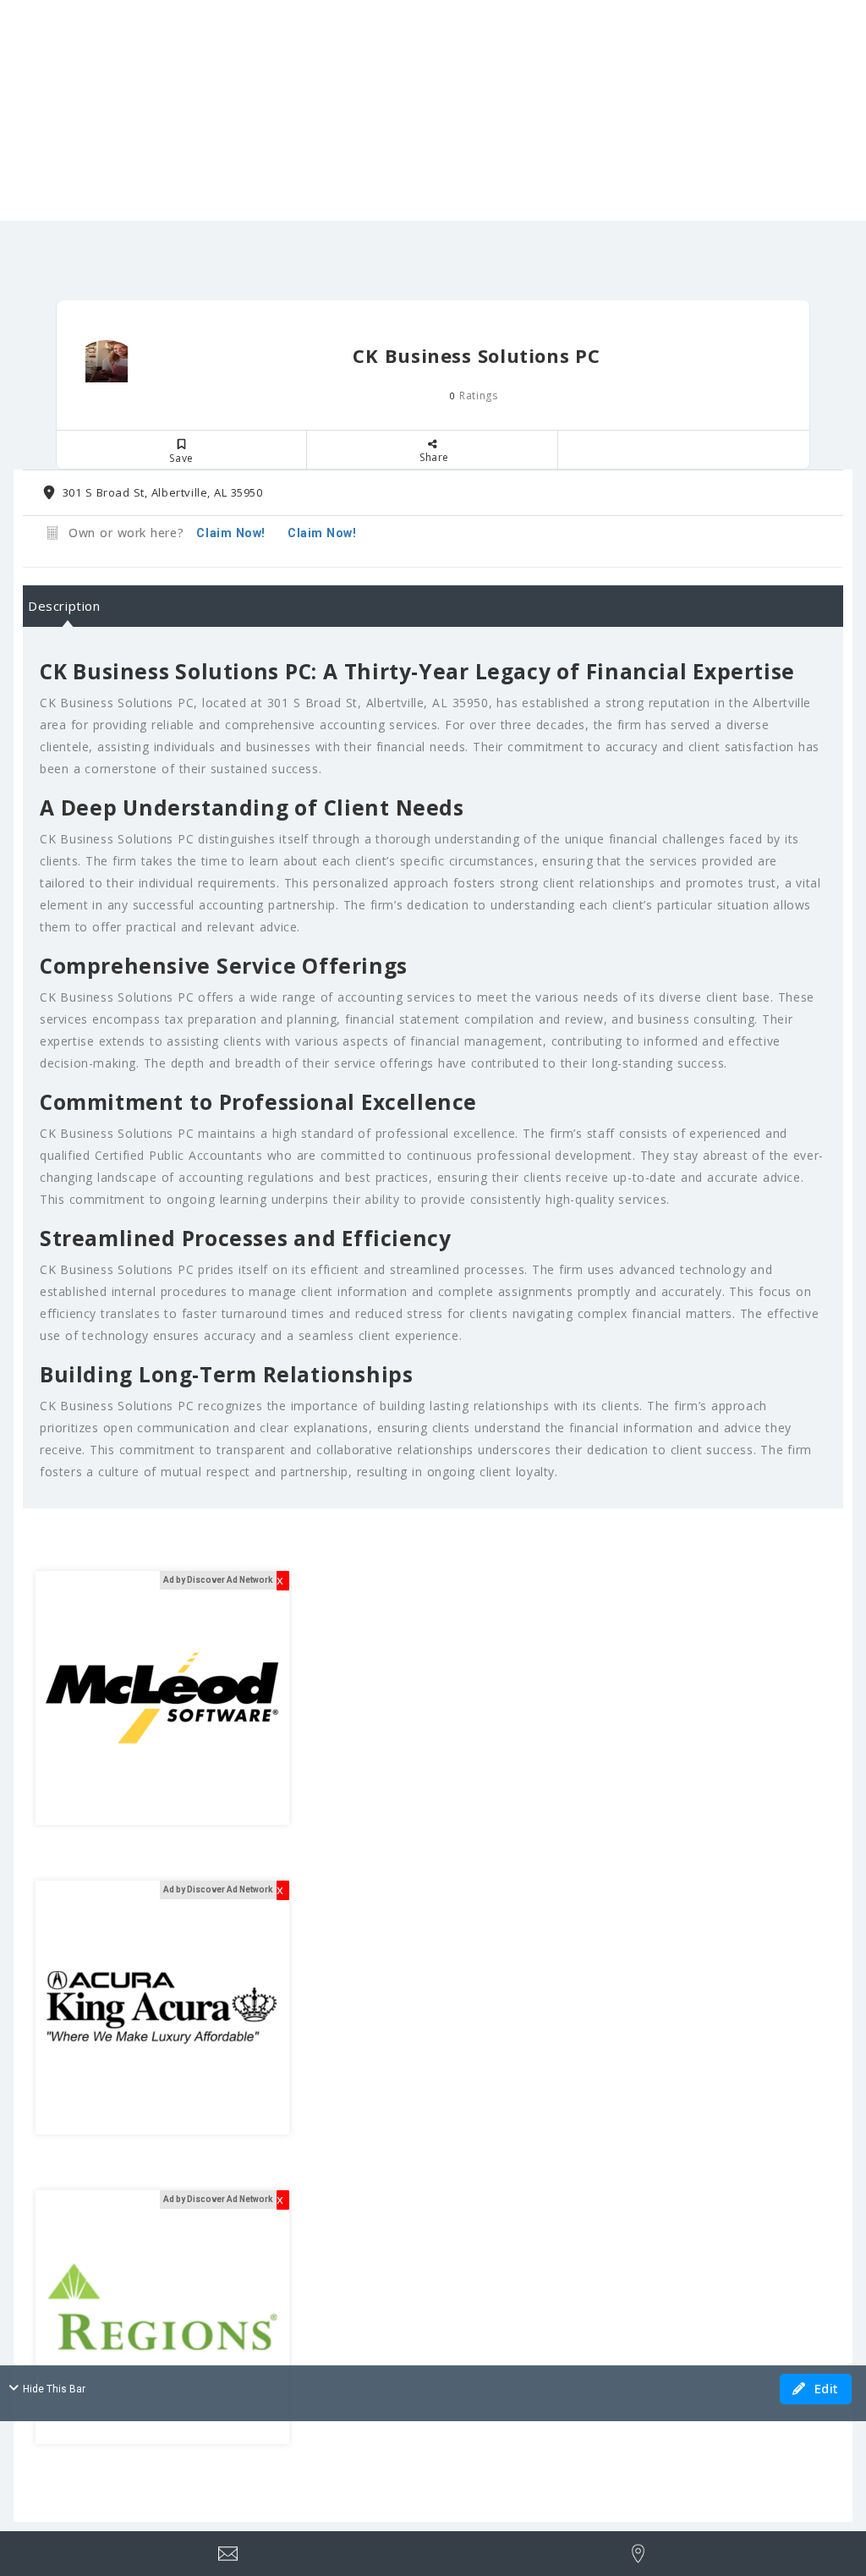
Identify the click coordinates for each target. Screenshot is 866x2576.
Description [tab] (64, 606)
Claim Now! (322, 533)
